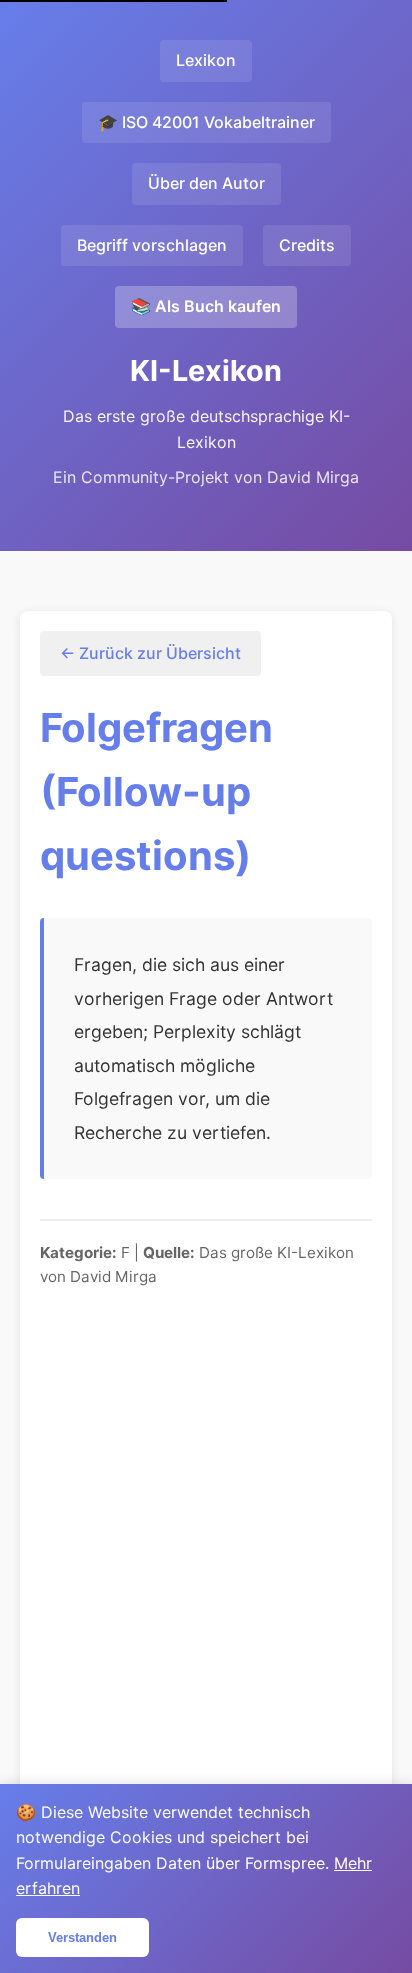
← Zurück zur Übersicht (150, 653)
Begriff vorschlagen (152, 245)
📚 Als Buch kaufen (206, 306)
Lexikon (206, 60)
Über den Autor (206, 183)
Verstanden (82, 1937)
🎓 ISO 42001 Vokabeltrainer (206, 122)
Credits (307, 245)
